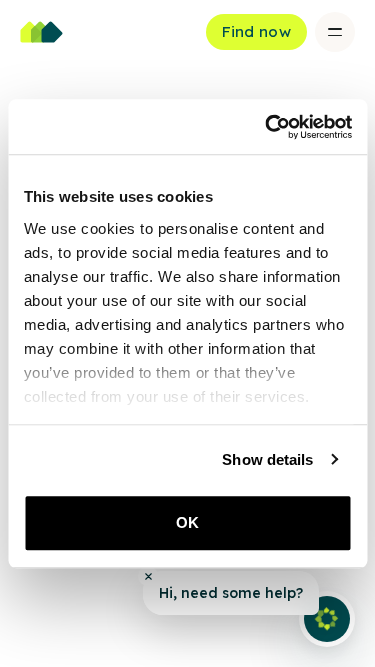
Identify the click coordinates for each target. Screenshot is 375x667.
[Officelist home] (41, 32)
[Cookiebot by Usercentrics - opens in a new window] (267, 127)
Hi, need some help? (231, 593)
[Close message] (148, 576)
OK (187, 522)
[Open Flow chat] (327, 619)
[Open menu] (335, 32)
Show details (267, 459)
